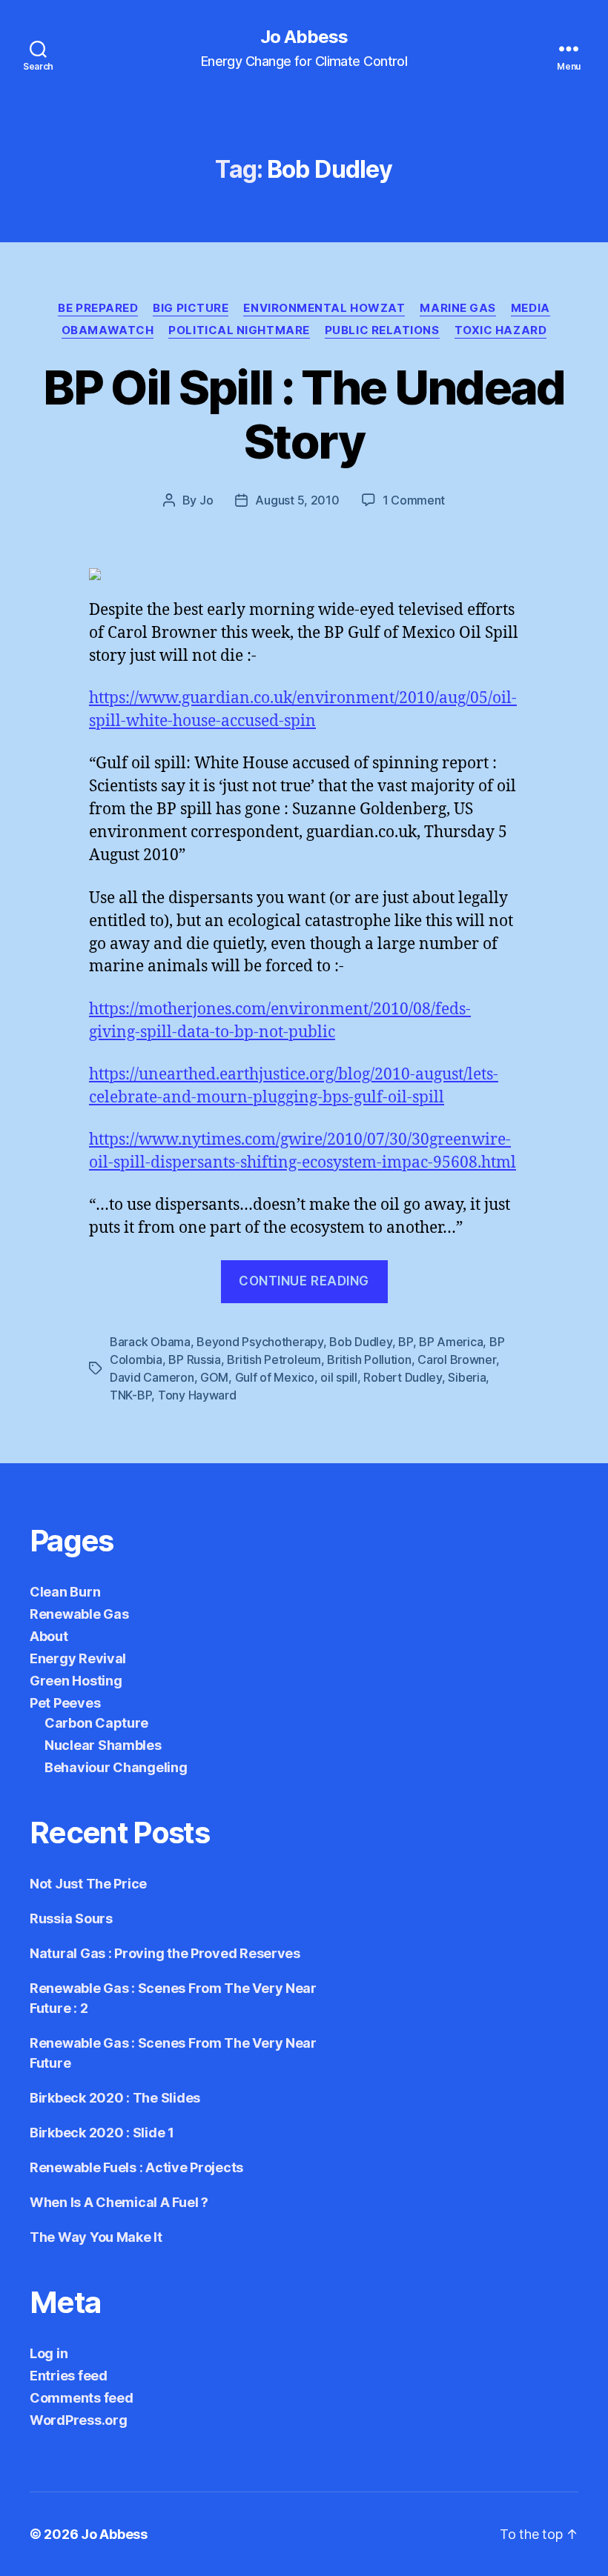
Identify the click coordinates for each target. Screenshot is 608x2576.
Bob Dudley (360, 1342)
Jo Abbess (304, 37)
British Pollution (369, 1359)
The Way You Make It (96, 2237)
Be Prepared (98, 308)
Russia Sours (71, 1918)
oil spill (339, 1377)
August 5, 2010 (297, 500)
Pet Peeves (65, 1703)
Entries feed (69, 2376)
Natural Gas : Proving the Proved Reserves (165, 1953)
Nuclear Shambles (103, 1745)
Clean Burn (65, 1592)
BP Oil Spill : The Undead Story (304, 414)
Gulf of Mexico (275, 1377)
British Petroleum (274, 1359)
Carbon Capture (96, 1723)
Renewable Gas (79, 1614)
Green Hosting (76, 1681)
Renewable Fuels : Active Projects (136, 2167)
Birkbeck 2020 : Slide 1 (102, 2133)
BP (405, 1342)
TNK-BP (130, 1395)
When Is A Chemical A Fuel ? (119, 2202)
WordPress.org (79, 2420)
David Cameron (152, 1377)
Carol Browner (457, 1359)
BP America (451, 1342)
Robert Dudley (403, 1377)
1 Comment (414, 500)
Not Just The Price (88, 1884)
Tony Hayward (197, 1395)
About (49, 1636)
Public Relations (382, 330)
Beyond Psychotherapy (260, 1342)
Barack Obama (150, 1342)
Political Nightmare (239, 330)
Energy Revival (78, 1658)
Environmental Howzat (324, 308)
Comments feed (82, 2398)
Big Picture (191, 308)
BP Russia (195, 1359)
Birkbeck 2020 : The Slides (115, 2098)
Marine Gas (458, 308)
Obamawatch (108, 330)
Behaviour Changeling (116, 1767)
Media (531, 308)
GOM (214, 1377)
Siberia (467, 1377)
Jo (206, 500)
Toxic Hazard (501, 330)
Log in (49, 2353)
